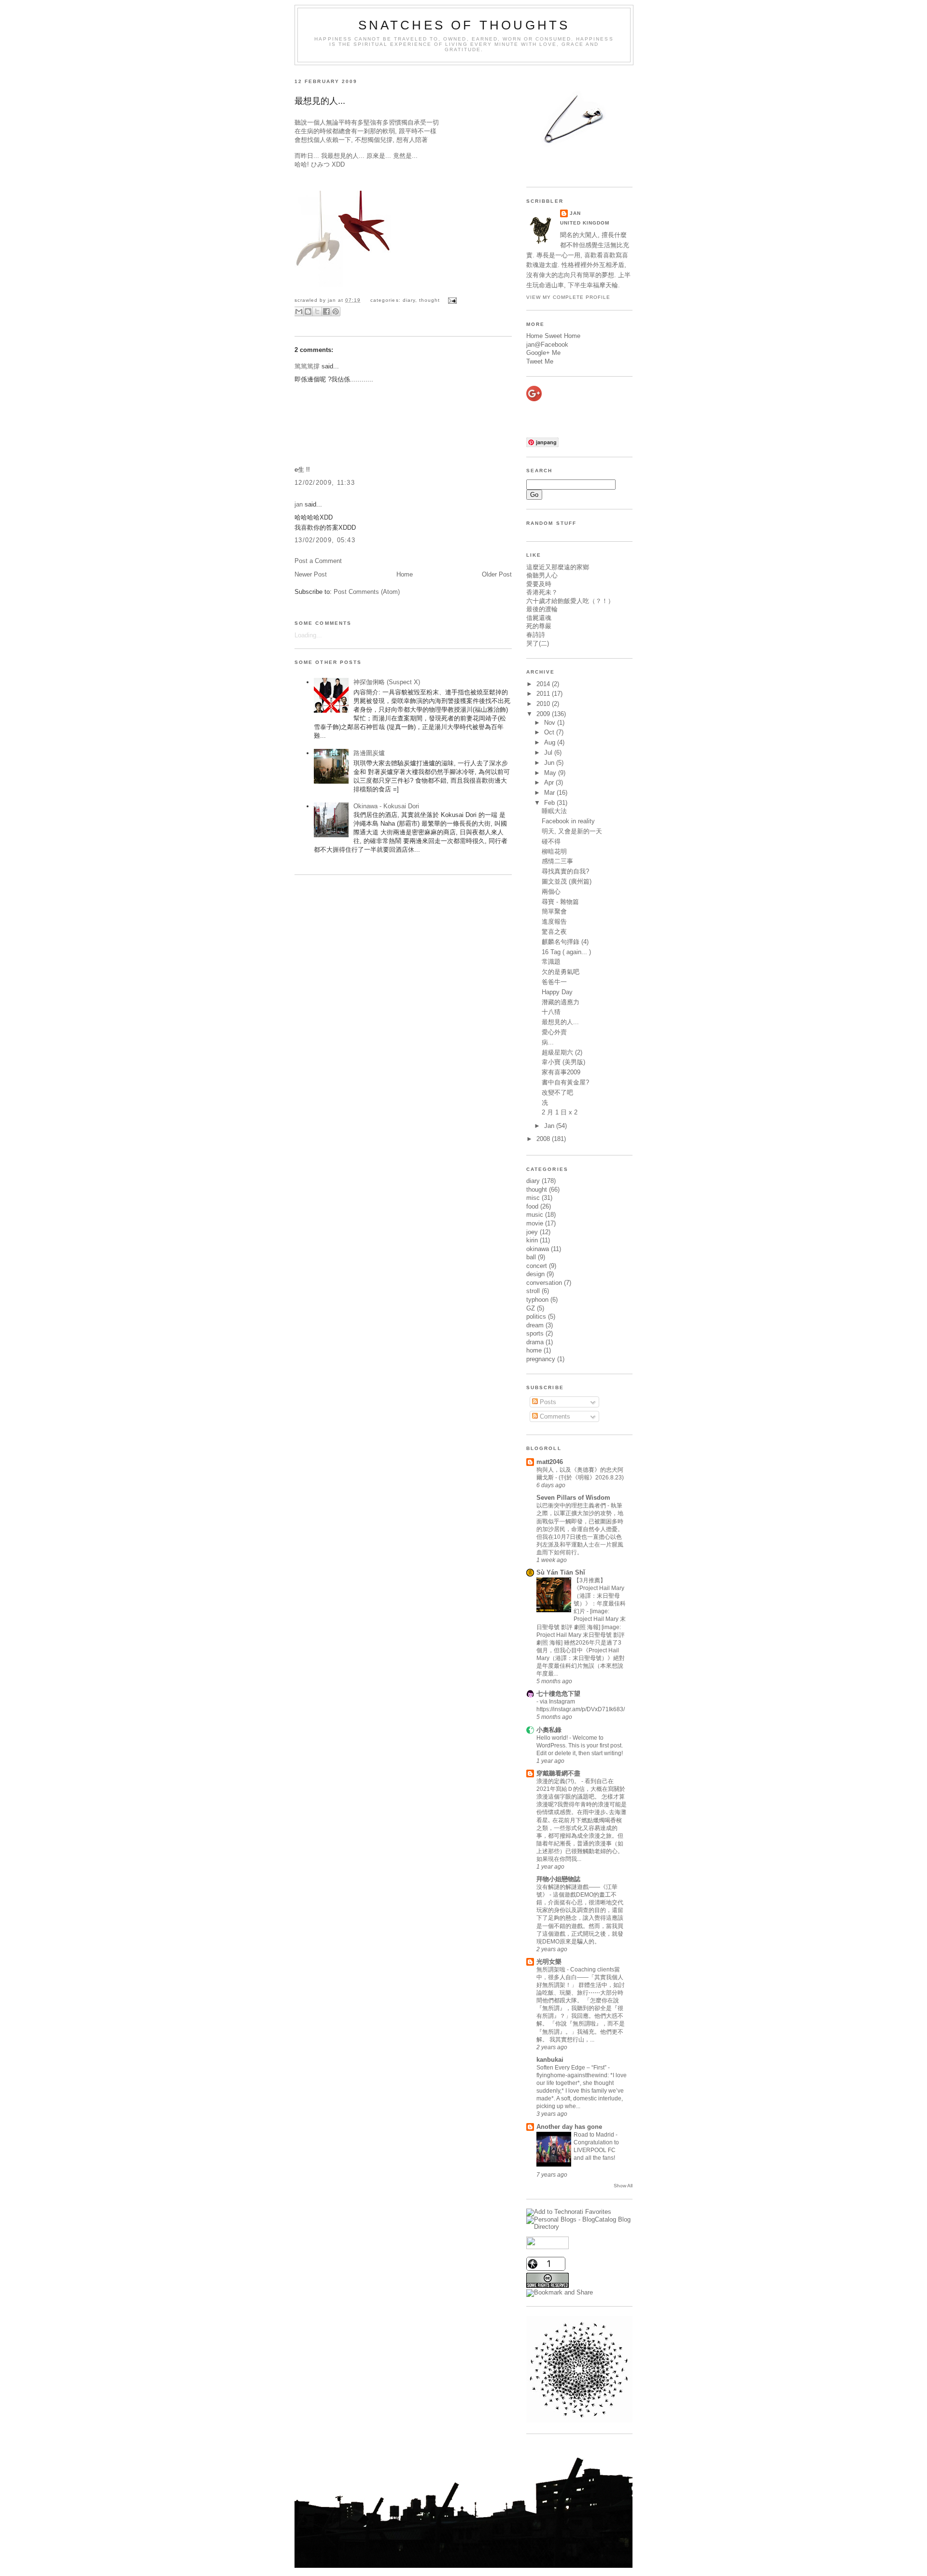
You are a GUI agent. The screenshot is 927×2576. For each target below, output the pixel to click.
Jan (550, 1126)
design (535, 1274)
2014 (544, 684)
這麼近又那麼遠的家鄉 (558, 567)
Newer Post (311, 574)
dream (535, 1325)
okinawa (538, 1249)
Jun (550, 763)
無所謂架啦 (552, 1970)
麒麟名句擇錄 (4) (565, 942)
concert (537, 1266)
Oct (550, 732)
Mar (550, 793)
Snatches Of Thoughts (464, 25)
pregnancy (541, 1359)
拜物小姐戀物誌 (558, 1879)
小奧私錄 (549, 1730)
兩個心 (551, 892)
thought (429, 300)
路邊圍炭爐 (369, 753)
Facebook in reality (568, 821)
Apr (550, 782)
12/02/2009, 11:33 (325, 483)
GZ (531, 1308)
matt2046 (550, 1462)
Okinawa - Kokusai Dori (386, 806)
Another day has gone (569, 2127)
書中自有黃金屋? (565, 1082)
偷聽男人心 (542, 575)
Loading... (308, 635)
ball (531, 1257)
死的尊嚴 (539, 626)
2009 (544, 714)
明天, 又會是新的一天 (572, 831)
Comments (554, 1416)
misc (533, 1198)
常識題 (551, 962)
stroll (533, 1291)
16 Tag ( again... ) (566, 952)
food (532, 1206)
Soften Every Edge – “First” (572, 2068)
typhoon (537, 1300)
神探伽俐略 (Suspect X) (387, 682)
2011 (544, 694)
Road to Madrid (595, 2135)
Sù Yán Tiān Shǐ (561, 1572)
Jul (549, 753)
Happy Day (557, 992)
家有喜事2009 (561, 1072)
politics (536, 1316)
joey (532, 1232)
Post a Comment (318, 561)
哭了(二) (538, 643)
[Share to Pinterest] (336, 311)
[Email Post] (451, 300)
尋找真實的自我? (565, 871)
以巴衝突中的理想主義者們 (572, 1506)
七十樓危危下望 (558, 1694)
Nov (551, 723)
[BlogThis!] (308, 311)
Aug (551, 742)
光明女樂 (549, 1962)
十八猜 (551, 1012)
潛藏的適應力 (561, 1002)
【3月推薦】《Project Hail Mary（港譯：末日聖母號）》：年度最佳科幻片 (600, 1596)
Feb (550, 803)
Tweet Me (540, 361)
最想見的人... (320, 101)
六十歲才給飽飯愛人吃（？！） (570, 601)
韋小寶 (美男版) (563, 1062)
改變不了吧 (557, 1092)
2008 (544, 1139)
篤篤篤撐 (307, 366)
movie (535, 1223)
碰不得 (551, 841)
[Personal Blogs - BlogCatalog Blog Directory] (579, 2227)
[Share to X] (317, 311)
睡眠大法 (554, 811)
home (534, 1350)
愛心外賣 (554, 1032)
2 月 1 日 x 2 (560, 1112)
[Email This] (299, 311)
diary (409, 300)
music (535, 1215)
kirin (532, 1240)
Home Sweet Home (553, 336)
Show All (623, 2186)
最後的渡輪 (542, 609)
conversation (544, 1283)
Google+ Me (543, 353)
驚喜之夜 (554, 932)
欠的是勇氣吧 (561, 972)
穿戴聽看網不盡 (558, 1773)
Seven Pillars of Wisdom (573, 1498)
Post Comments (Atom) (367, 592)
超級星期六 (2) (562, 1052)
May (551, 773)
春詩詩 (536, 635)
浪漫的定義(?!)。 (559, 1781)
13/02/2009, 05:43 (325, 540)
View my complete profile (568, 297)
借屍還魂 (539, 618)
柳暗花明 (554, 852)
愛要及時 (539, 584)
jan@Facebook (547, 345)
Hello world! (553, 1738)
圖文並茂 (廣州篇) (567, 881)
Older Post (497, 574)
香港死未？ (542, 592)
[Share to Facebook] (326, 311)
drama (535, 1342)
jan (299, 504)
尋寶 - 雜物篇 (560, 902)
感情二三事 (557, 861)
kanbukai (550, 2060)
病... (548, 1042)
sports (535, 1333)
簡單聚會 (554, 911)
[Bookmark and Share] (560, 2292)
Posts (547, 1402)
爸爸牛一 (554, 982)
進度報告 (554, 922)
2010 (544, 704)
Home (405, 574)
